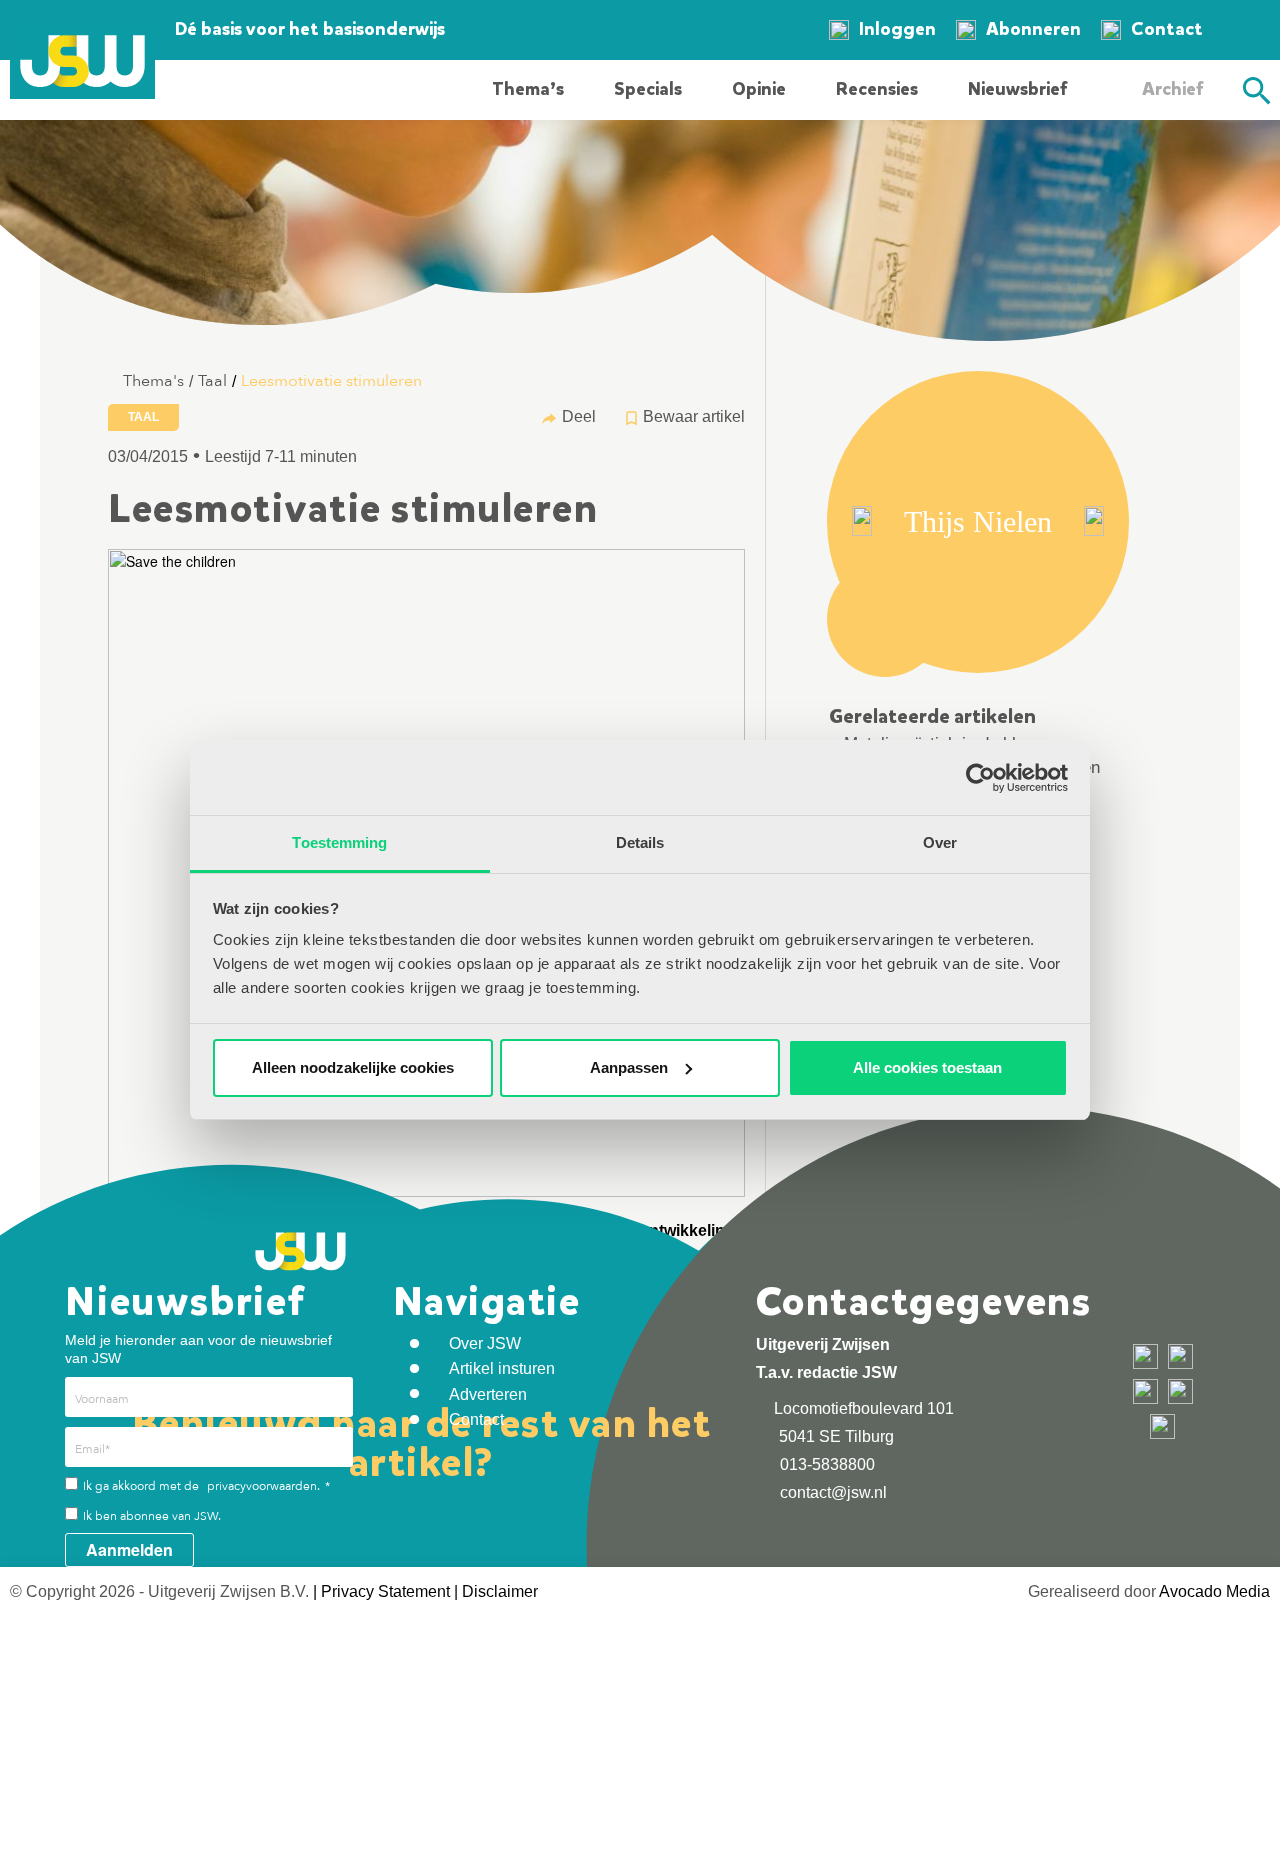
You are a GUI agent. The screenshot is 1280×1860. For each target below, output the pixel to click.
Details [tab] (640, 842)
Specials (648, 89)
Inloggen (897, 29)
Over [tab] (940, 842)
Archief (1172, 89)
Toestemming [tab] (339, 842)
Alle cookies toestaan (927, 1067)
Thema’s (528, 89)
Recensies (877, 89)
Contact (1167, 29)
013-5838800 (825, 1464)
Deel (579, 416)
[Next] (1094, 521)
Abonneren (1033, 29)
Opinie (759, 89)
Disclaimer (500, 1591)
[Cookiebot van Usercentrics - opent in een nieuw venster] (980, 778)
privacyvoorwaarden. (263, 1486)
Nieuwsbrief (1017, 89)
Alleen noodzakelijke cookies (353, 1067)
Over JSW (485, 1343)
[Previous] (862, 521)
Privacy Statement (385, 1591)
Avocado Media (1214, 1591)
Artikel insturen (502, 1368)
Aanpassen (629, 1067)
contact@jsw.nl (831, 1492)
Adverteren (488, 1394)
